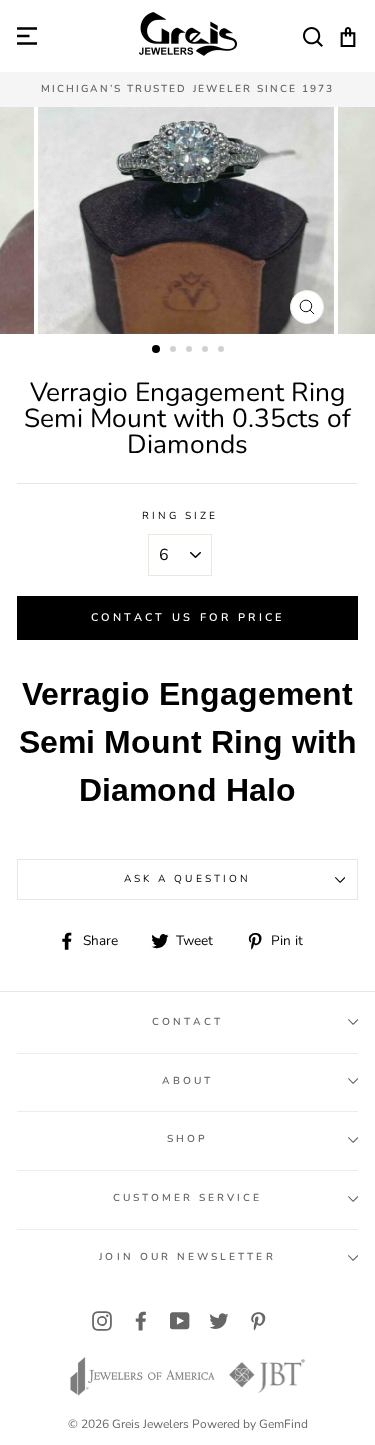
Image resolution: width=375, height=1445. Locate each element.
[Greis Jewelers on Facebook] (141, 1320)
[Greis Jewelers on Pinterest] (258, 1320)
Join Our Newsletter (187, 1257)
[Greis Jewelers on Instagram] (102, 1320)
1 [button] (157, 350)
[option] (187, 89)
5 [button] (223, 351)
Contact (187, 1022)
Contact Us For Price (188, 617)
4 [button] (207, 351)
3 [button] (191, 351)
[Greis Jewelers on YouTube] (180, 1320)
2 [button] (175, 351)
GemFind (283, 1424)
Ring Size (180, 516)
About (187, 1081)
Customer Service (188, 1198)
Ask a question (187, 879)
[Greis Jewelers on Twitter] (219, 1320)
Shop (187, 1139)
